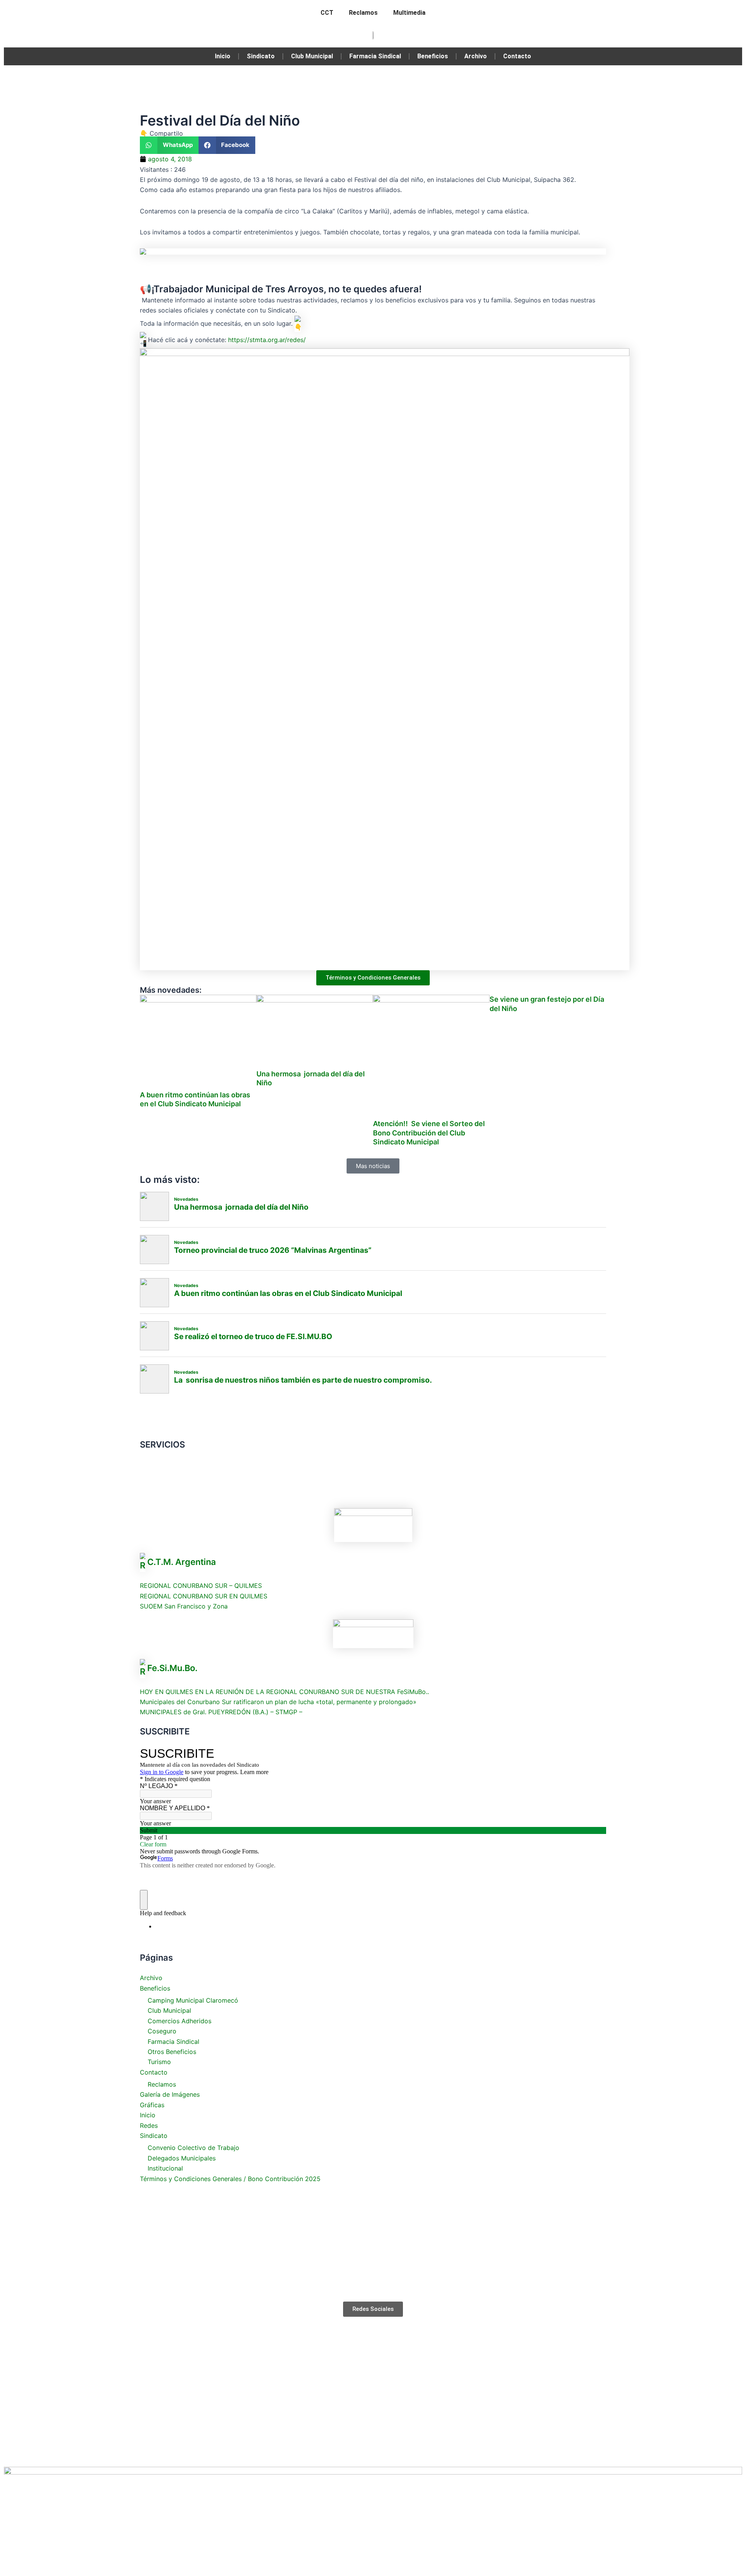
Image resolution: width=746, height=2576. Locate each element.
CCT (327, 13)
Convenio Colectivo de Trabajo (193, 2148)
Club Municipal (312, 56)
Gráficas (152, 2105)
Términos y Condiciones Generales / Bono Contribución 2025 (230, 2179)
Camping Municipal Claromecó (193, 2000)
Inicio (223, 56)
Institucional (165, 2168)
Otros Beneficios (172, 2052)
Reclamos (363, 13)
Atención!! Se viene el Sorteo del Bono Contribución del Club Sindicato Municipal (429, 1133)
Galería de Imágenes (170, 2094)
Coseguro (162, 2031)
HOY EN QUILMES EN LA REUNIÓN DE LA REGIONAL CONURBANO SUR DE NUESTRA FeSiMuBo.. (284, 1692)
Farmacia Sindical (375, 56)
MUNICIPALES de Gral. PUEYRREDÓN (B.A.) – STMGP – (221, 1712)
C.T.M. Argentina (182, 1562)
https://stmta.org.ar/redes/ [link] (267, 339)
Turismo (159, 2062)
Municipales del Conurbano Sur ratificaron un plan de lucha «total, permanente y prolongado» (278, 1702)
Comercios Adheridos (180, 2021)
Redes (149, 2125)
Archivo (476, 56)
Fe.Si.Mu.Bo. (172, 1668)
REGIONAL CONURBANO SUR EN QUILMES (204, 1596)
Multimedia (409, 13)
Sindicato (261, 56)
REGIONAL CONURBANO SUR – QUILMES (201, 1586)
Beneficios (433, 56)
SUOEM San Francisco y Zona (184, 1606)
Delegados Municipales (182, 2158)
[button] (169, 145)
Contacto (517, 56)
